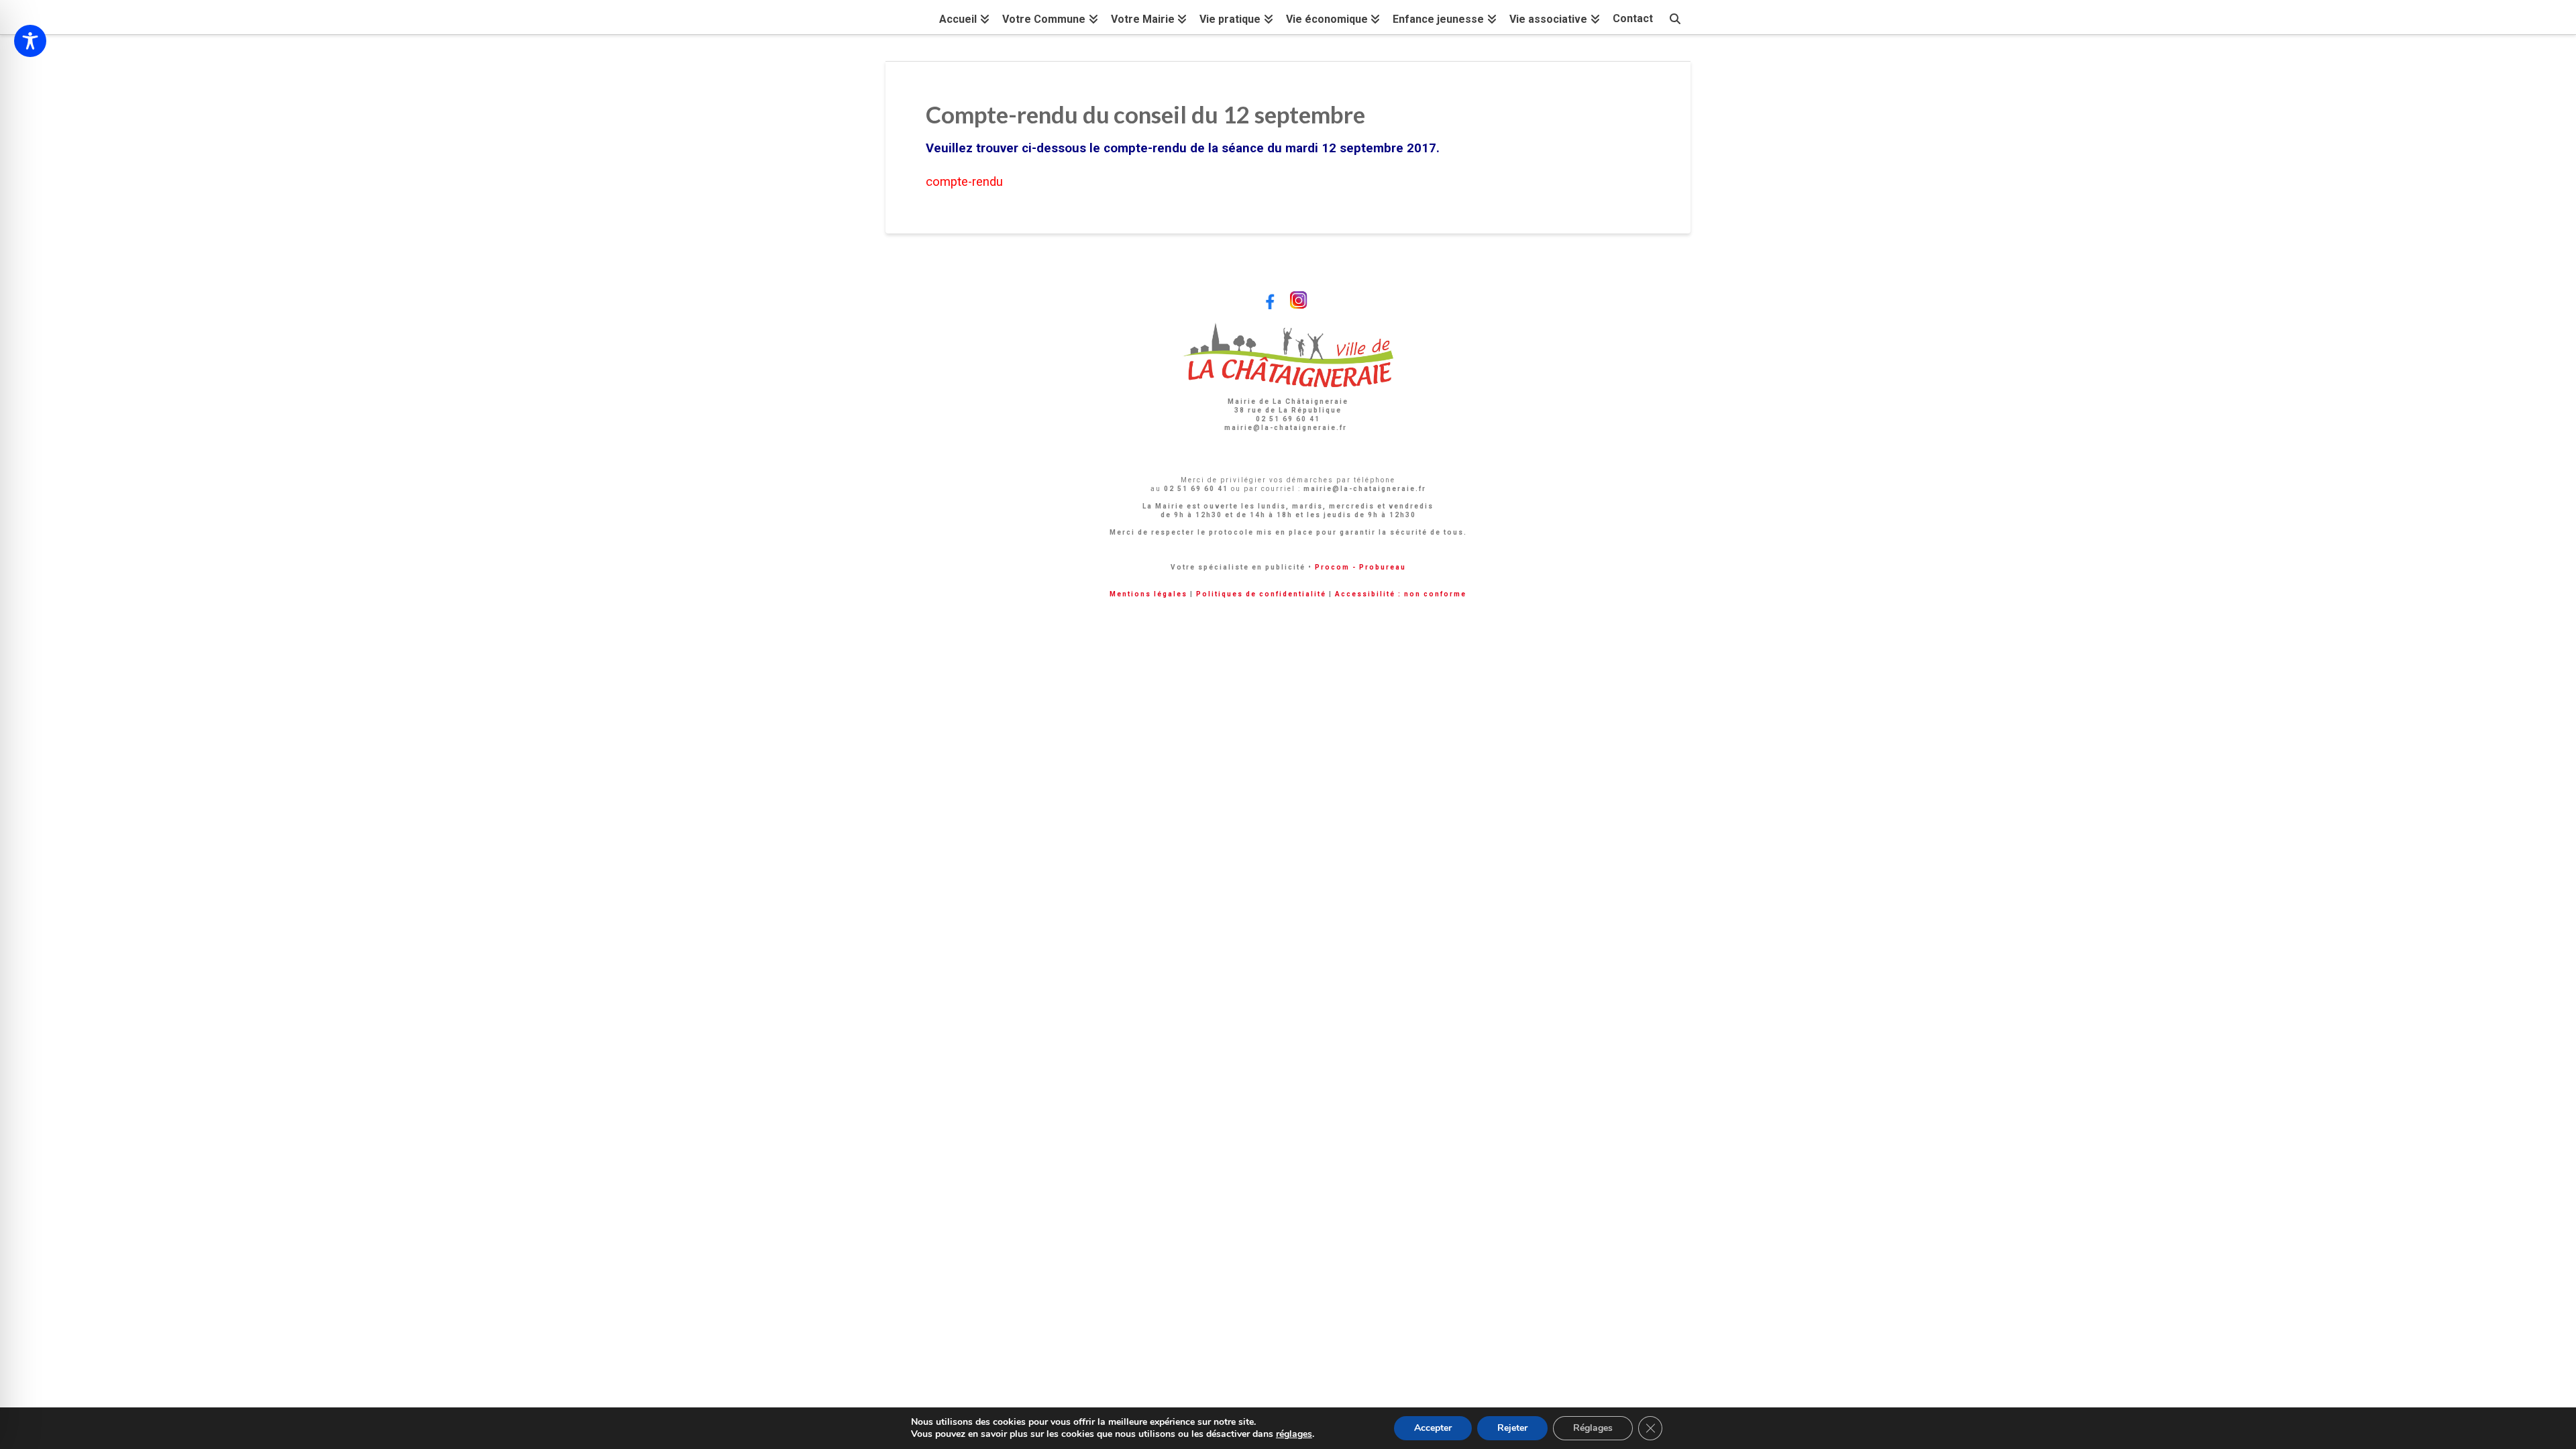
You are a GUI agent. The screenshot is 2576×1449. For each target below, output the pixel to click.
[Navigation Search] (1675, 17)
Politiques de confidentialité (1261, 594)
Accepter (1433, 1428)
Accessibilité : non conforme (1401, 594)
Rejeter (1512, 1428)
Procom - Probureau (1360, 567)
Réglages (1593, 1428)
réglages (1294, 1434)
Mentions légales (1148, 594)
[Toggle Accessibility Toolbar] (30, 41)
